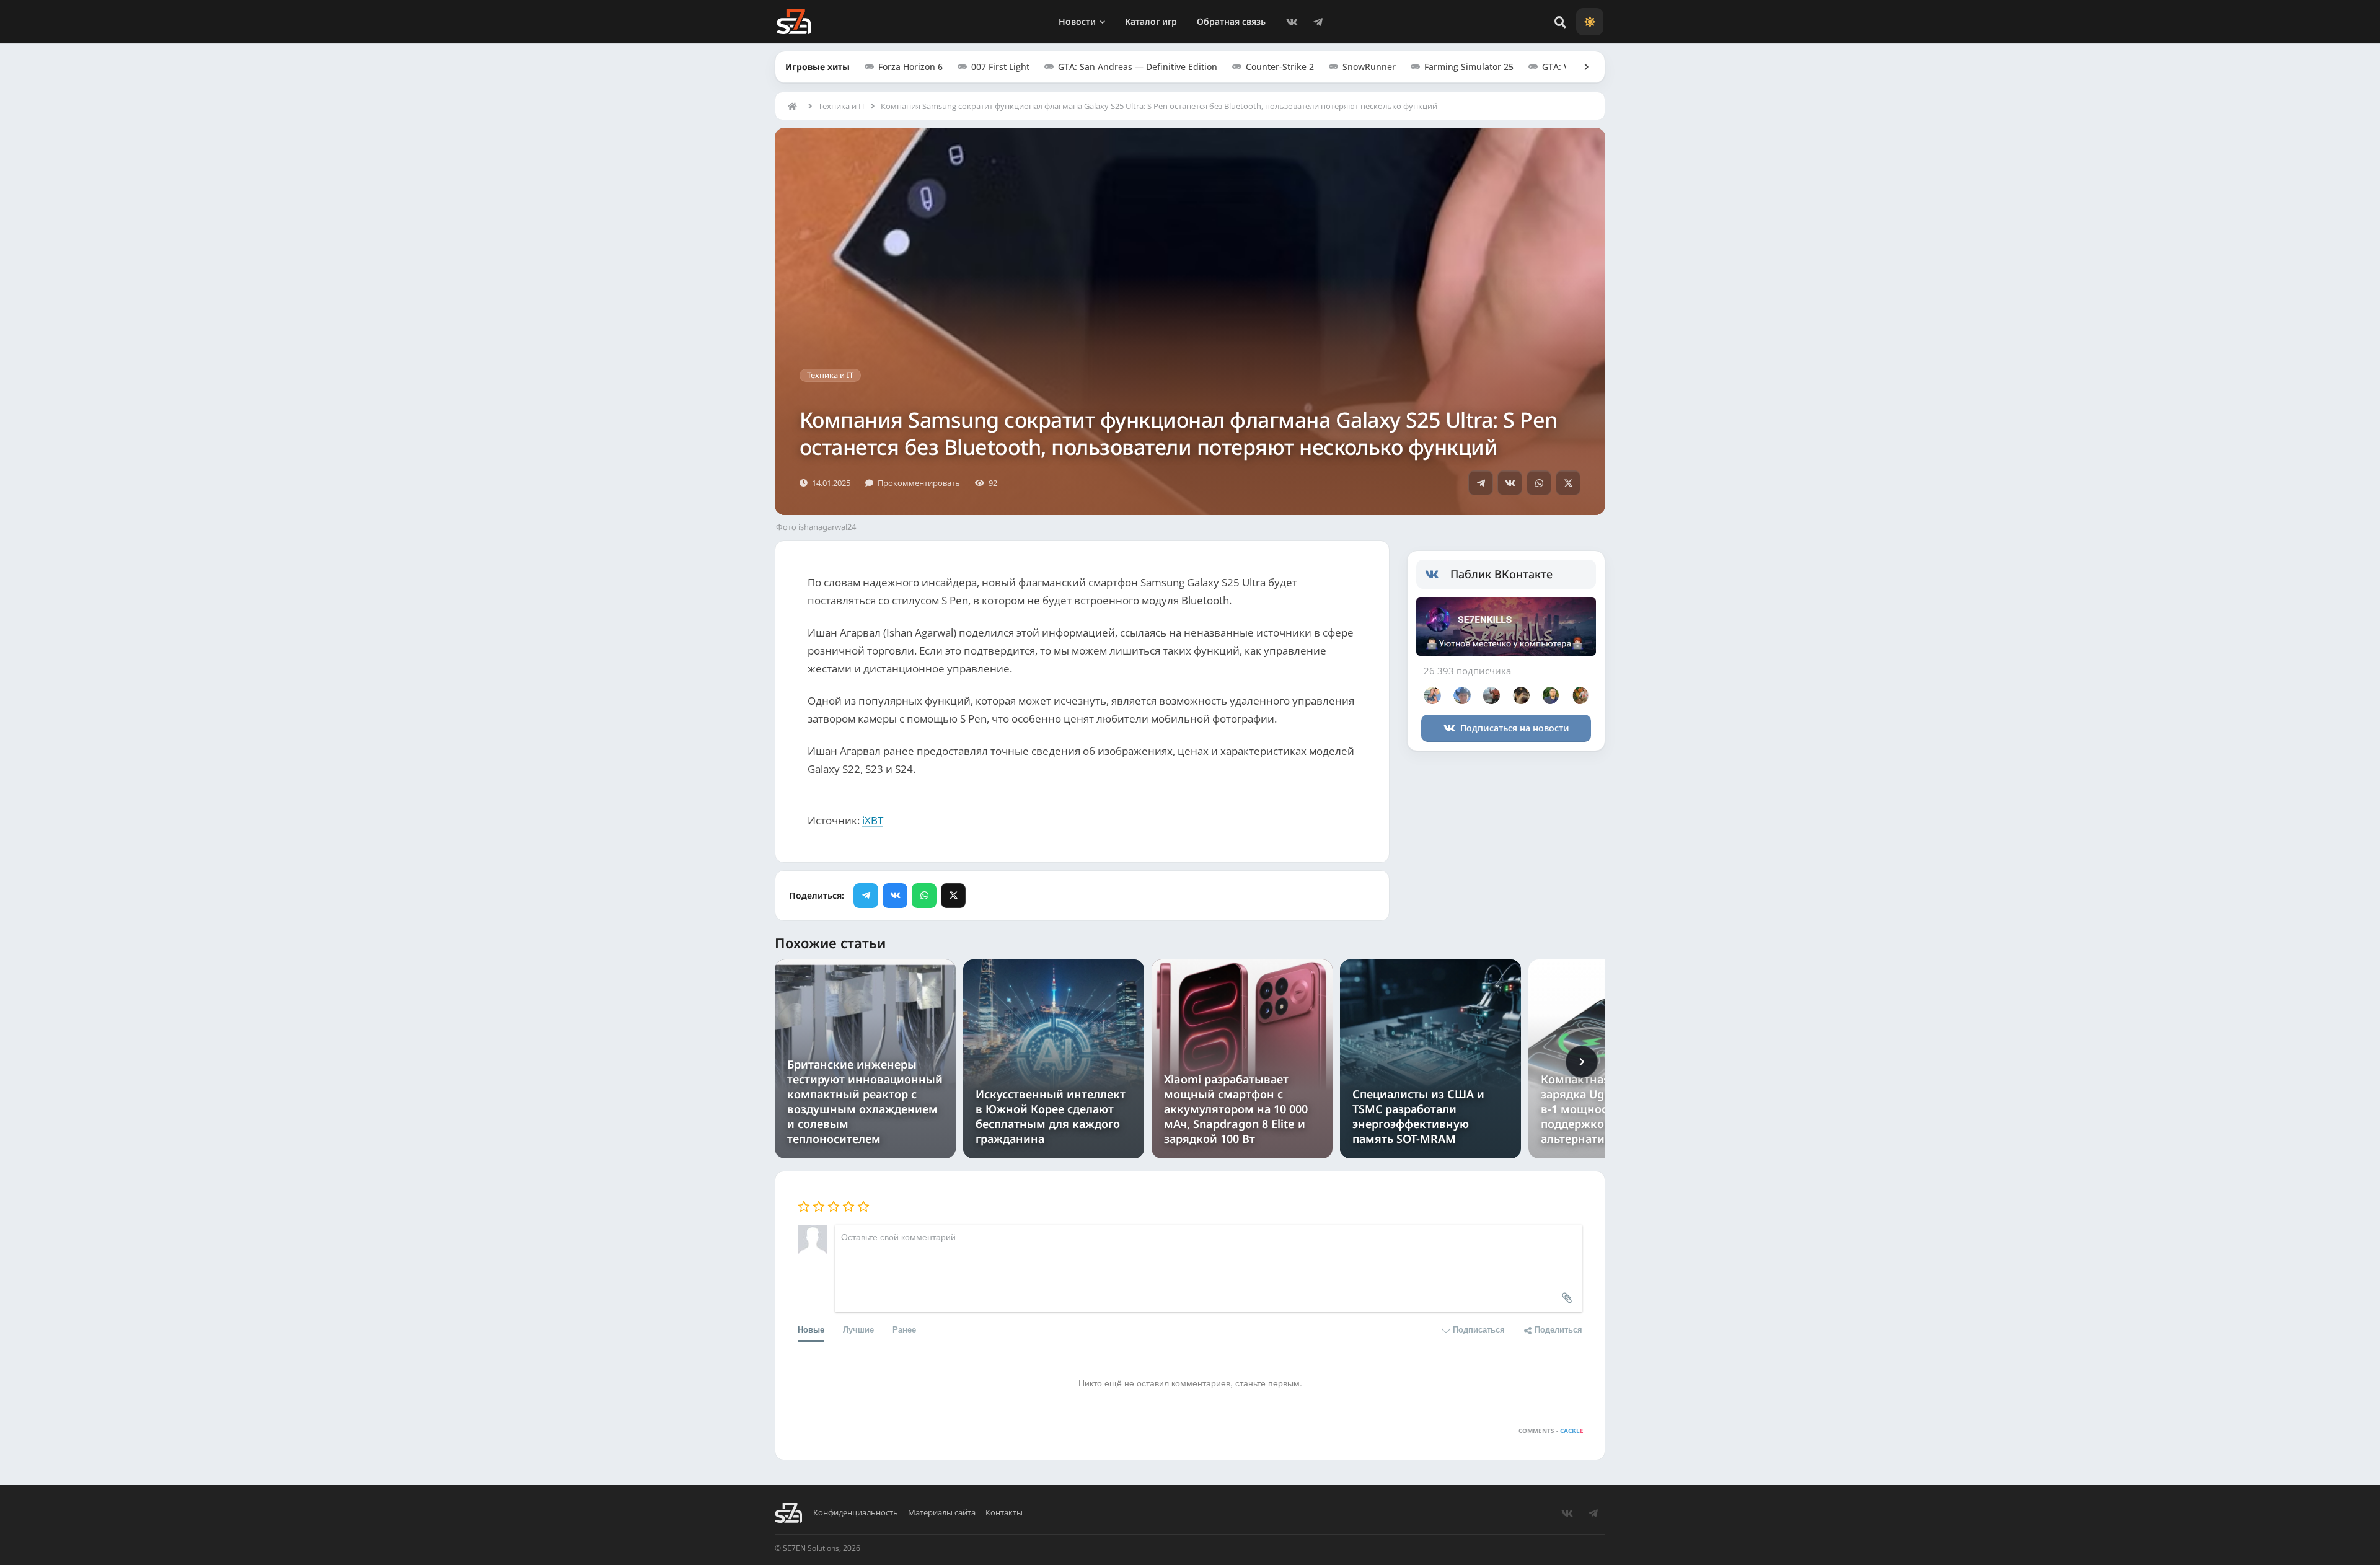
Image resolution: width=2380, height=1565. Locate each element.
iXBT (873, 820)
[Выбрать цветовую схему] (1590, 22)
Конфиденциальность (856, 1513)
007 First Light (1000, 67)
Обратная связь (1231, 21)
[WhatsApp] (1539, 483)
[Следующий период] (1582, 1062)
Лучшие (858, 1329)
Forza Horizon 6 (910, 67)
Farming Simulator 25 (1469, 67)
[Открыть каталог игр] (1580, 67)
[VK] (1292, 22)
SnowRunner (1369, 67)
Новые (811, 1329)
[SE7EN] (794, 22)
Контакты (1004, 1513)
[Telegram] (1318, 22)
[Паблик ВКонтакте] (1438, 575)
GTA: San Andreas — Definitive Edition (1138, 67)
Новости (1077, 21)
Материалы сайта (942, 1513)
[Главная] (795, 106)
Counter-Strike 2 (1280, 67)
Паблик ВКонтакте (1501, 574)
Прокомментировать (919, 483)
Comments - (1551, 1431)
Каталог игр (1151, 21)
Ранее (904, 1329)
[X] (1568, 483)
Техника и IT (842, 106)
